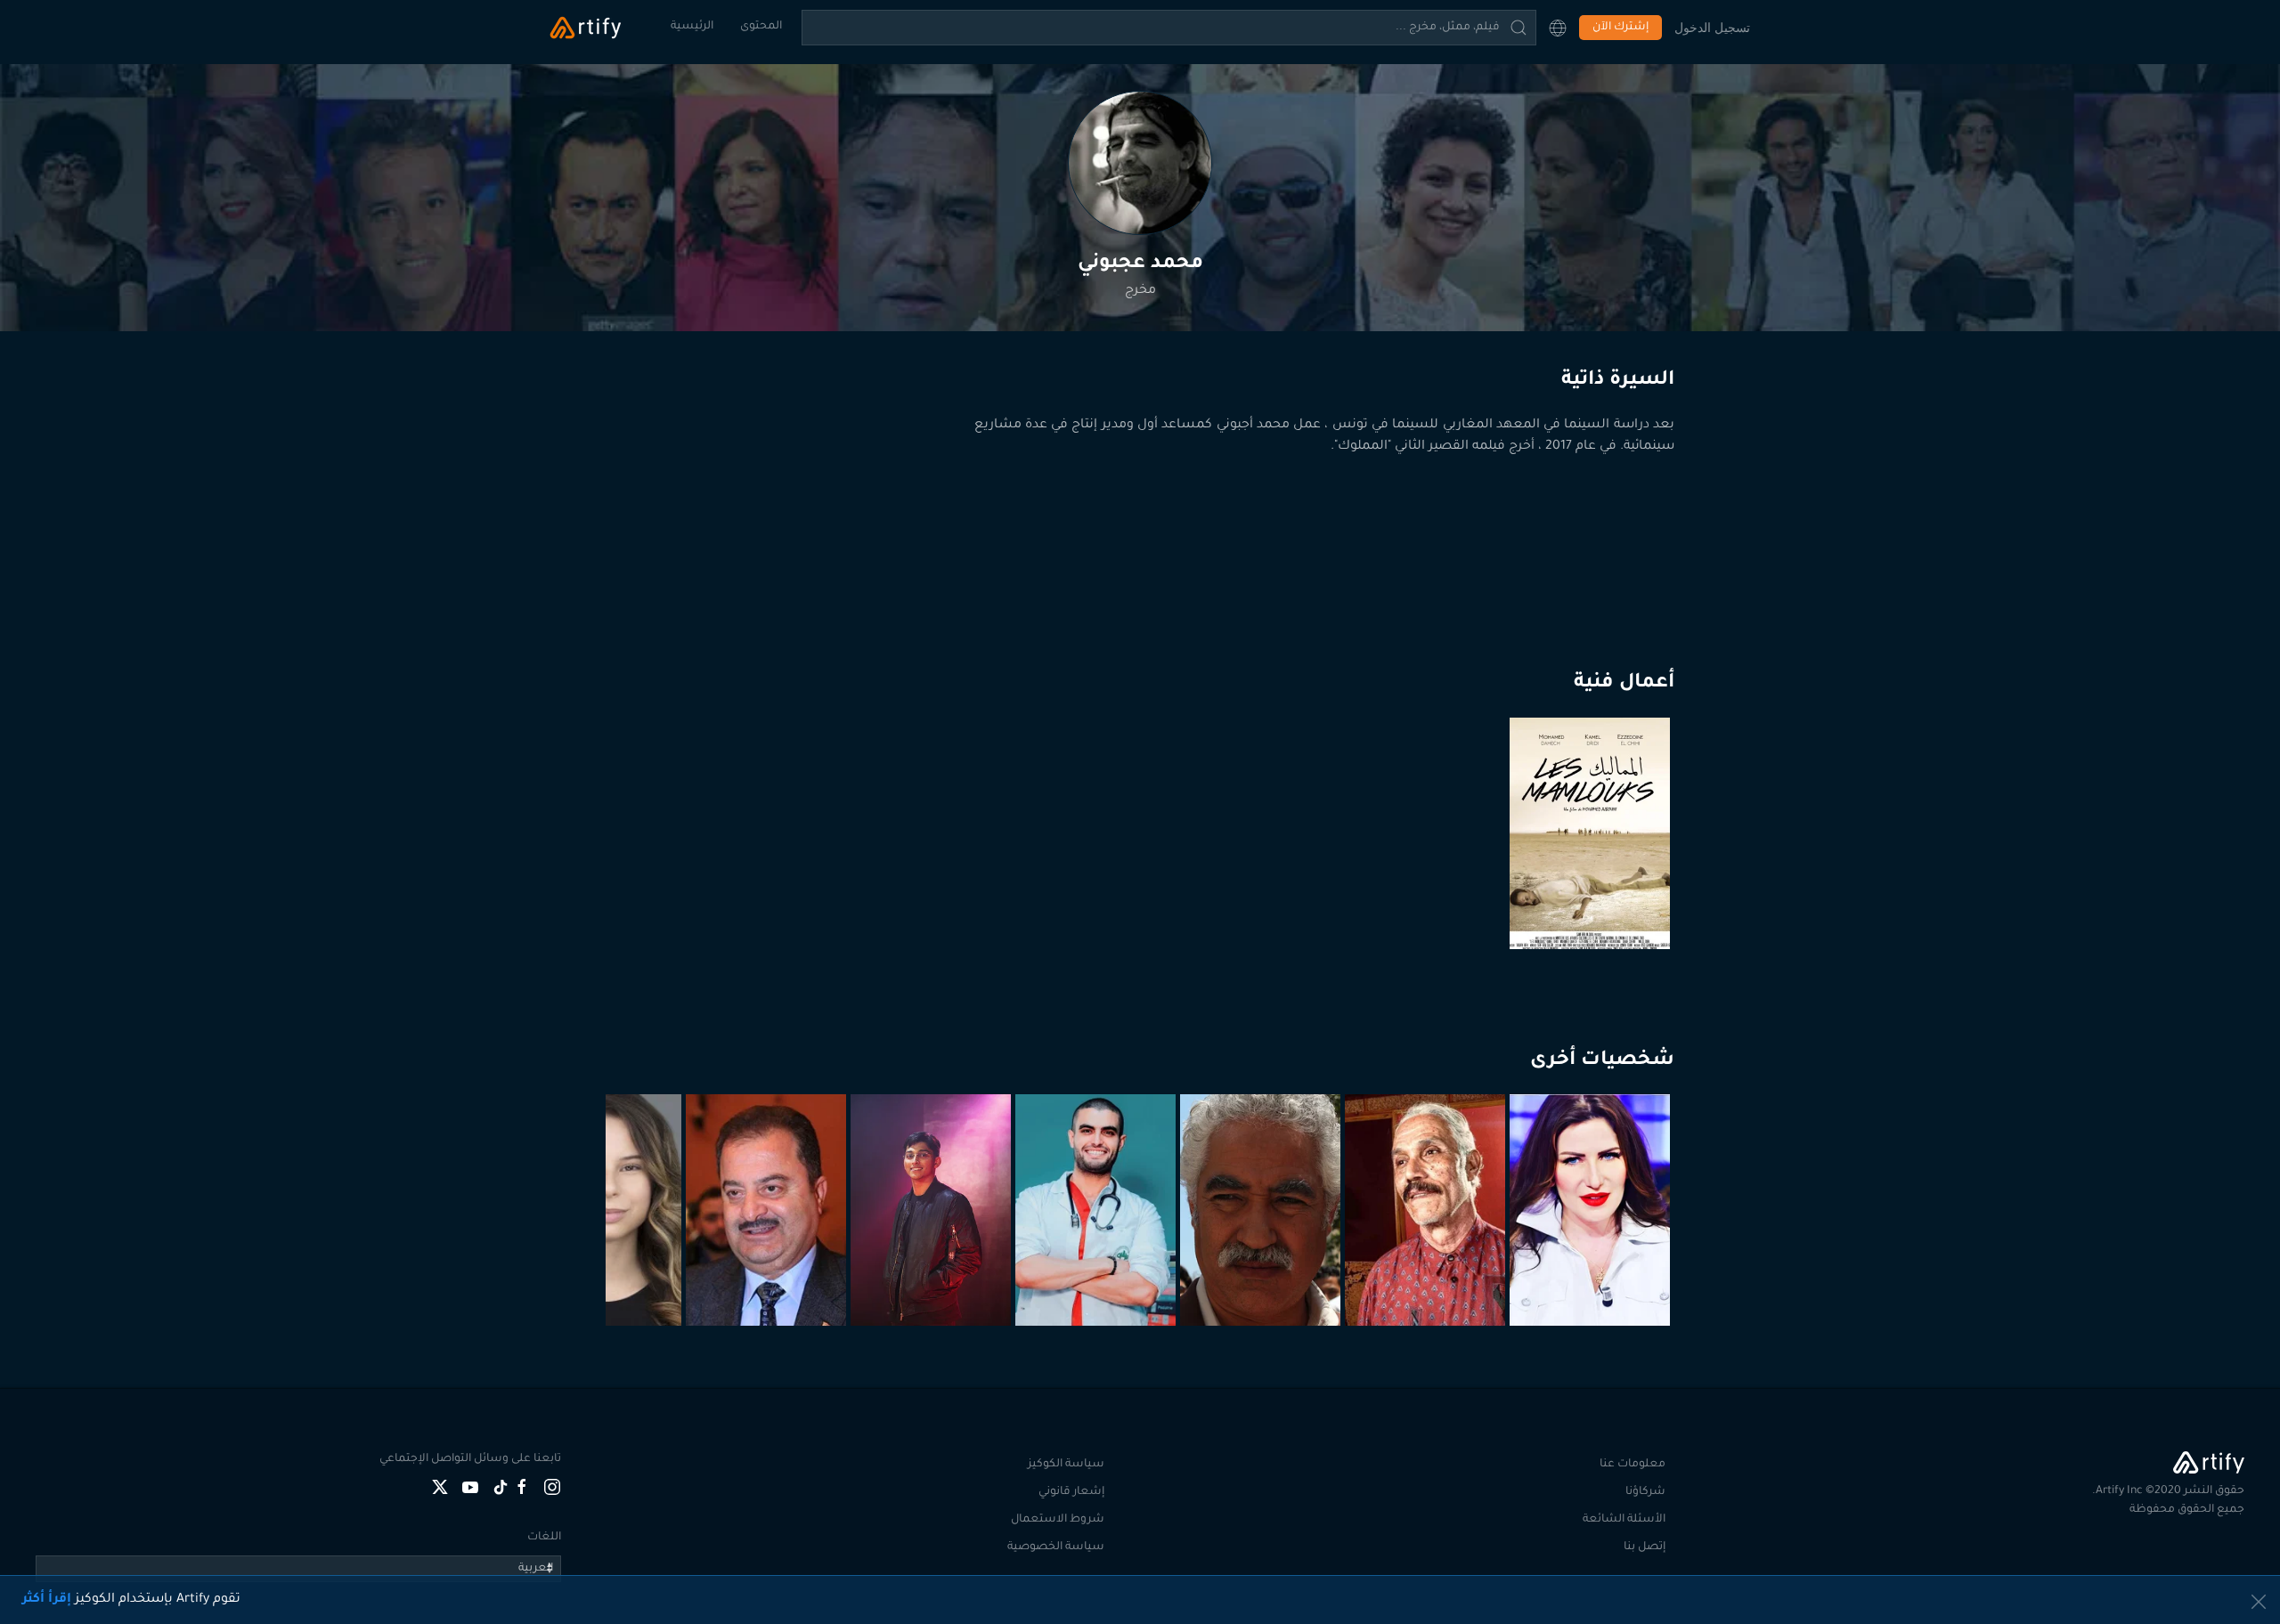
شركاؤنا (1645, 1492)
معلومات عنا (1633, 1465)
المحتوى (761, 27)
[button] (1558, 28)
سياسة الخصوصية (1056, 1547)
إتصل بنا (1645, 1547)
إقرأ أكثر (47, 1600)
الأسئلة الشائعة (1624, 1520)
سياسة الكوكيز (1066, 1465)
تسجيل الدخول (1712, 27)
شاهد (1592, 905)
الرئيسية (692, 27)
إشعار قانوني (1071, 1492)
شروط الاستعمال (1058, 1520)
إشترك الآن (1620, 28)
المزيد (1592, 1282)
